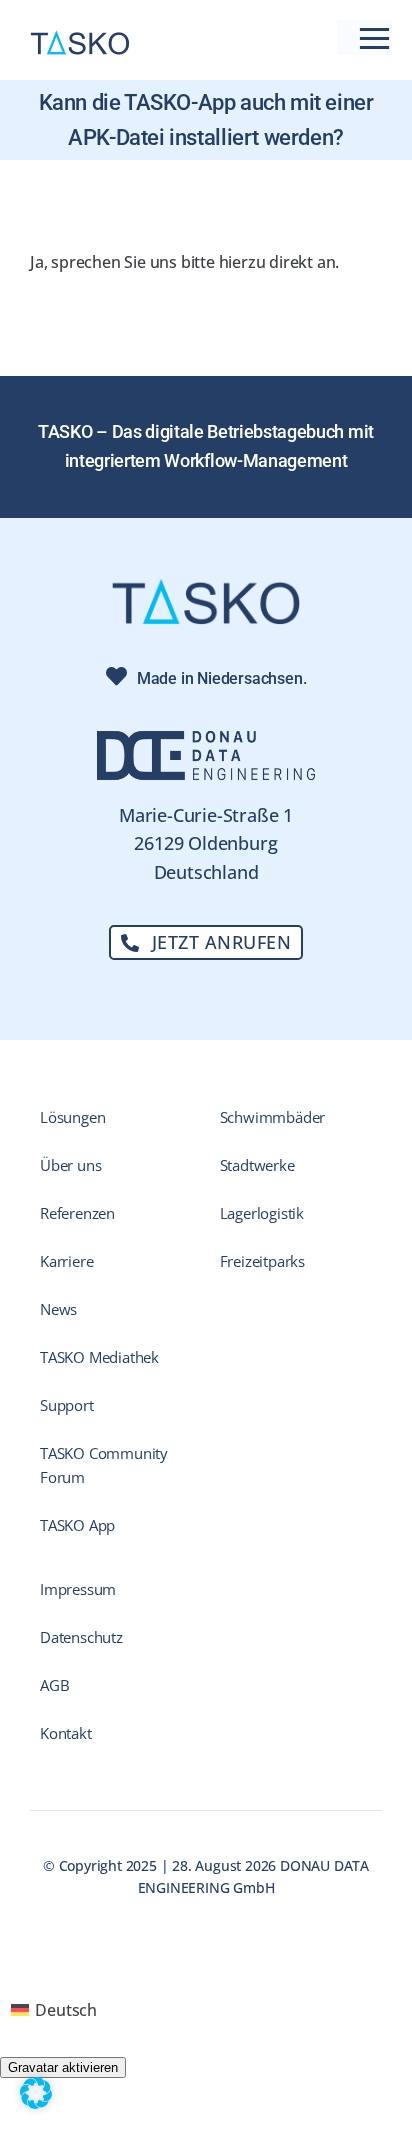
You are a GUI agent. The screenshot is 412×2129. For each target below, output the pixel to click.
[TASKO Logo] (80, 38)
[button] (36, 2093)
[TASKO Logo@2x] (206, 586)
